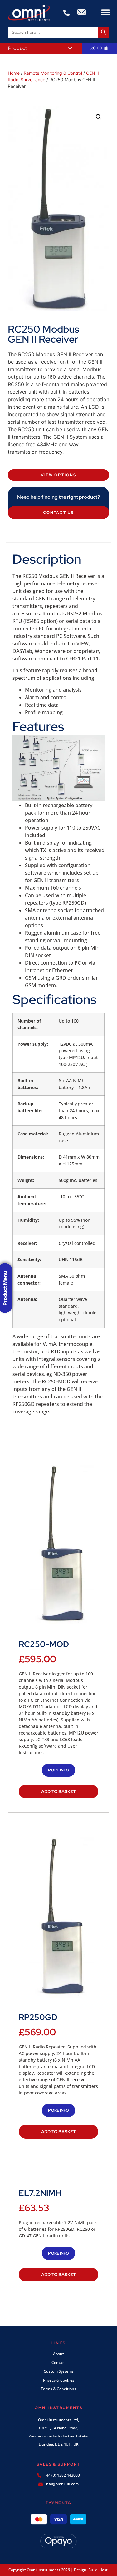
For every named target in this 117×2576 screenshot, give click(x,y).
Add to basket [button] (58, 1791)
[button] (105, 12)
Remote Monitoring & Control (53, 73)
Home (14, 73)
